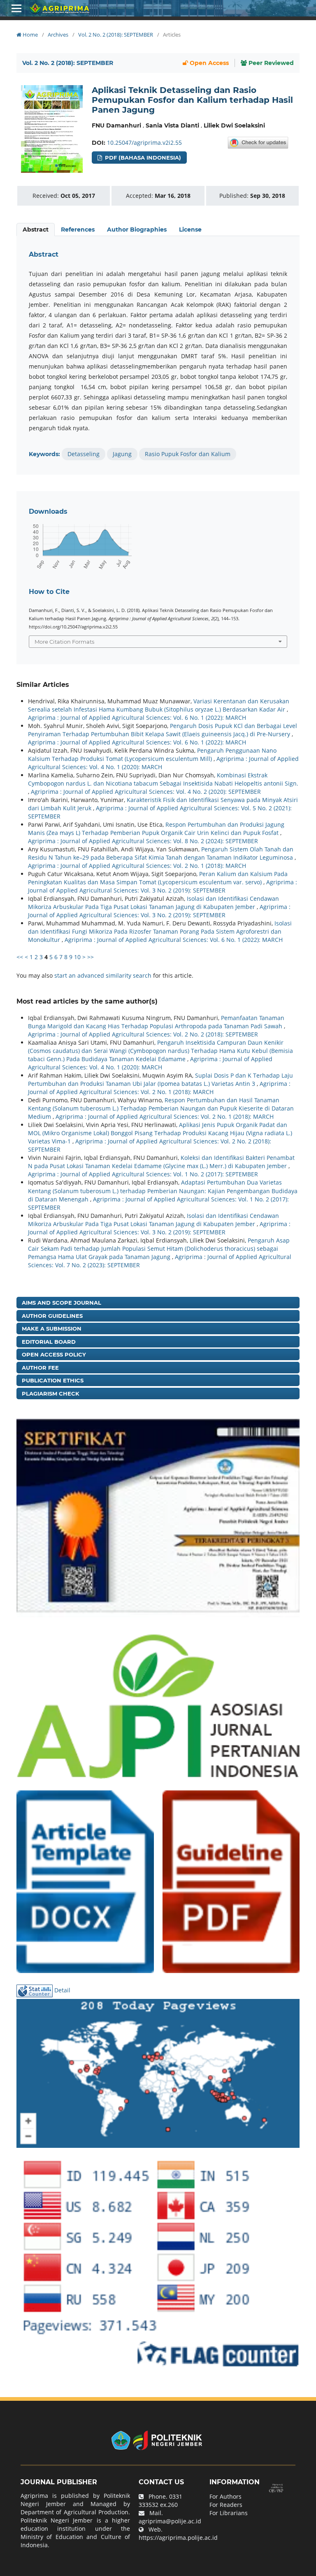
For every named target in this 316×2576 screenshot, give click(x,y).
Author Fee (40, 1368)
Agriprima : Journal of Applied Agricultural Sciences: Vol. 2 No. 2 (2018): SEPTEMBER (143, 1034)
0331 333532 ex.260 (160, 2501)
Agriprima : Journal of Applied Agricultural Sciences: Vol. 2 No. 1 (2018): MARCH (137, 866)
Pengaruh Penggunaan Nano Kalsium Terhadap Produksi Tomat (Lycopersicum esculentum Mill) (152, 755)
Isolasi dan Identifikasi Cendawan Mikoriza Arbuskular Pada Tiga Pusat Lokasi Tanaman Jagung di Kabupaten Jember (153, 903)
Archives (58, 35)
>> (91, 957)
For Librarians (229, 2513)
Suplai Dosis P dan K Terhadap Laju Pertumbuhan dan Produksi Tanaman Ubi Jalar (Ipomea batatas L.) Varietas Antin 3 (160, 1079)
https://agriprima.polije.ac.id (178, 2538)
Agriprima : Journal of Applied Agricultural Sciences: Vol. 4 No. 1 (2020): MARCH (150, 1063)
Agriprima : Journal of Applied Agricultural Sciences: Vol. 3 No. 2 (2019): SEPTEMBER (163, 886)
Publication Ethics (53, 1380)
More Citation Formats (64, 642)
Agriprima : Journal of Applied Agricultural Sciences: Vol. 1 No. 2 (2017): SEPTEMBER (143, 1174)
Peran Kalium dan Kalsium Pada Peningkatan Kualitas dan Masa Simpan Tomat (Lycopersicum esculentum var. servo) (158, 878)
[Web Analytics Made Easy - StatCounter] (35, 1991)
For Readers (226, 2505)
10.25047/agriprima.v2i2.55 (144, 143)
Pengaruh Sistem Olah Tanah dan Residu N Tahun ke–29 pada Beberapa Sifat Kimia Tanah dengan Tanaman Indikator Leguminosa (161, 853)
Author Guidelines (52, 1316)
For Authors (225, 2496)
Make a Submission (52, 1329)
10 (77, 957)
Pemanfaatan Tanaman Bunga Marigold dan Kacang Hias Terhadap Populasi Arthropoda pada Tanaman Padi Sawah (156, 1022)
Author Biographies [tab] (137, 230)
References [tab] (78, 230)
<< (20, 957)
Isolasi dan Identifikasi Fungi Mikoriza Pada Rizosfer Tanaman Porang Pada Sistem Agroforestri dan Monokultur (160, 931)
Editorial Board (49, 1342)
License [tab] (190, 230)
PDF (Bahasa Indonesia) (142, 158)
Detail (62, 1991)
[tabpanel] (158, 355)
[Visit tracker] (158, 2072)
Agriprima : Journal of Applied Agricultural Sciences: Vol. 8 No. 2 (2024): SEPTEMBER (143, 841)
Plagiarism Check (51, 1393)
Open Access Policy (54, 1354)
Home (30, 35)
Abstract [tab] (36, 230)
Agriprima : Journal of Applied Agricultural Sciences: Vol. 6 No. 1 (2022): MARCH (137, 718)
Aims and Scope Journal (62, 1303)
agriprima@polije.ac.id (170, 2521)
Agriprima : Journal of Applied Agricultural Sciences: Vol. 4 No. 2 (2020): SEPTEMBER (146, 792)
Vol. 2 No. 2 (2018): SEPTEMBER (116, 35)
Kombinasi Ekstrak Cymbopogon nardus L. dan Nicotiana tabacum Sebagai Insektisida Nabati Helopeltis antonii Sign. (163, 779)
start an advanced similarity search (103, 975)
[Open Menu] (16, 8)
